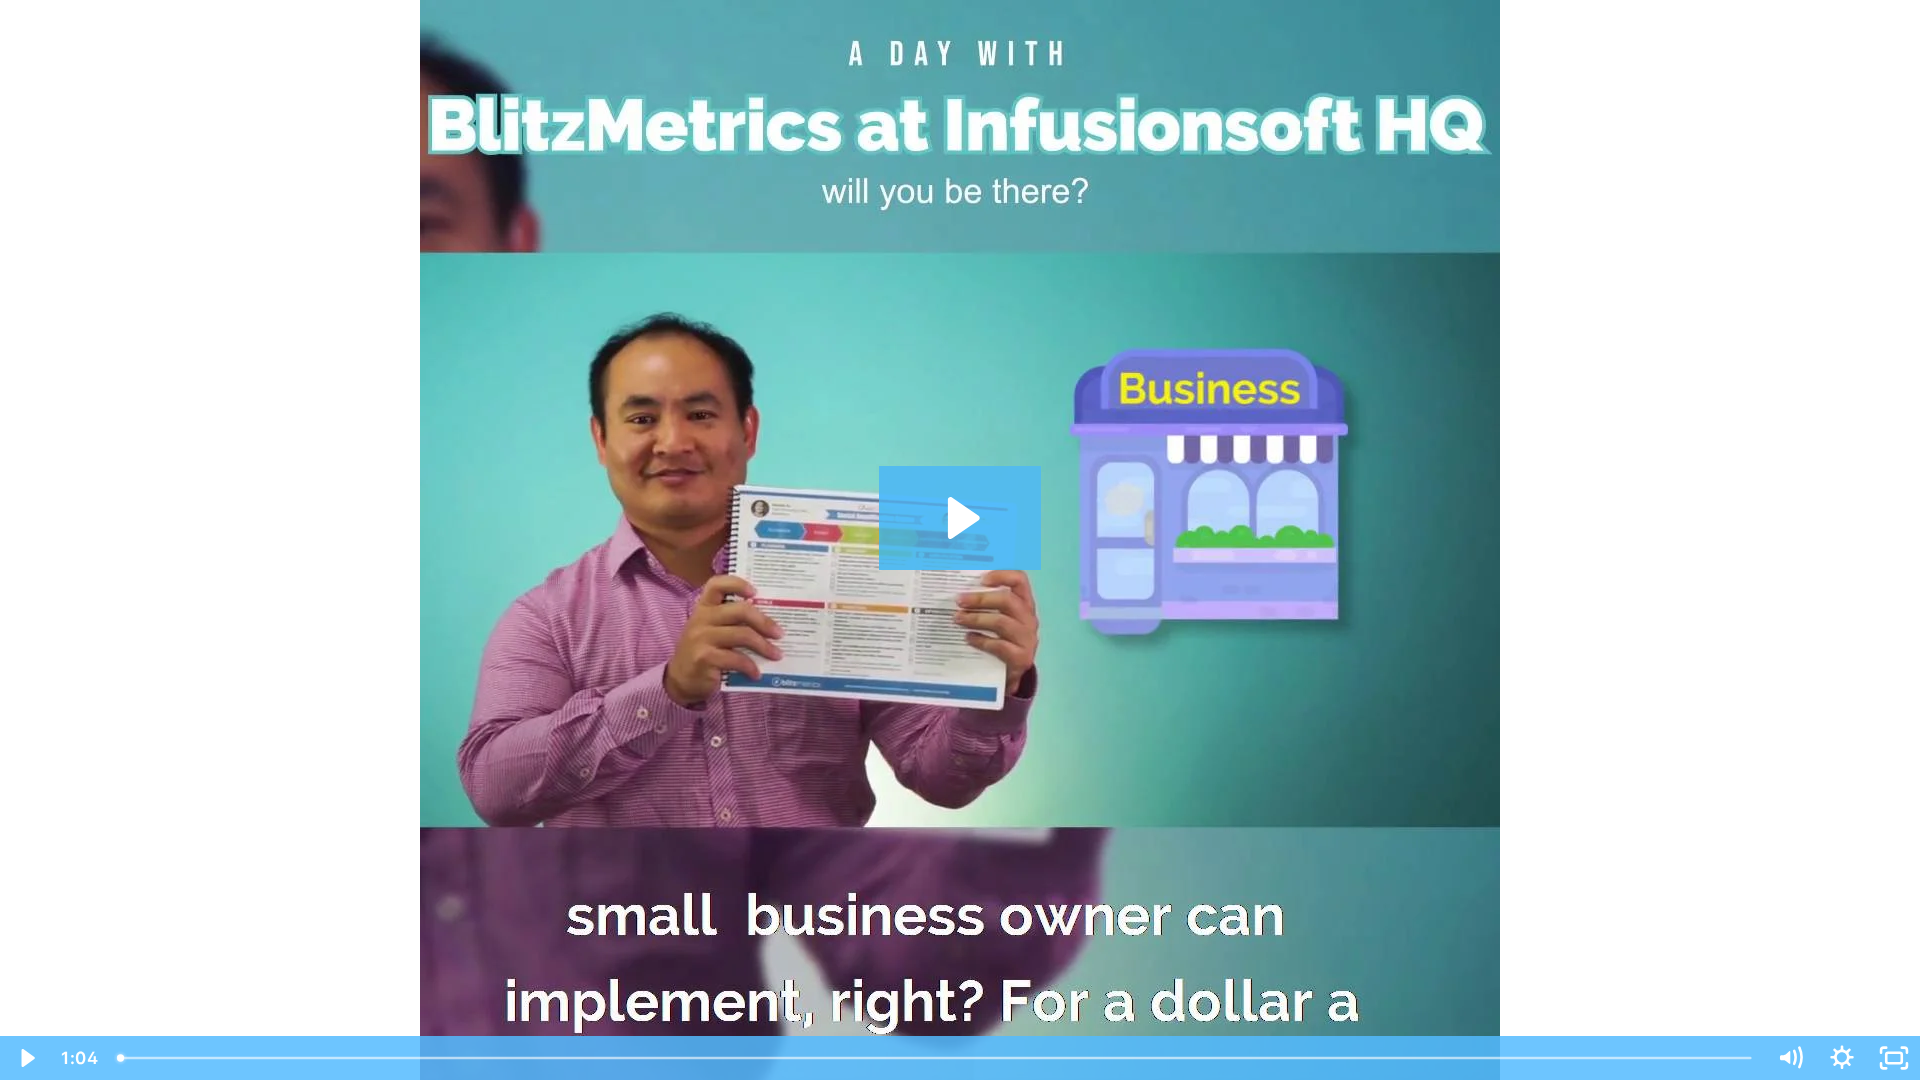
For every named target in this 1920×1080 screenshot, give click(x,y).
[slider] (936, 1058)
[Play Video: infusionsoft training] (960, 518)
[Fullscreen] (1894, 1058)
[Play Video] (26, 1058)
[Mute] (1790, 1058)
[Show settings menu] (1842, 1058)
